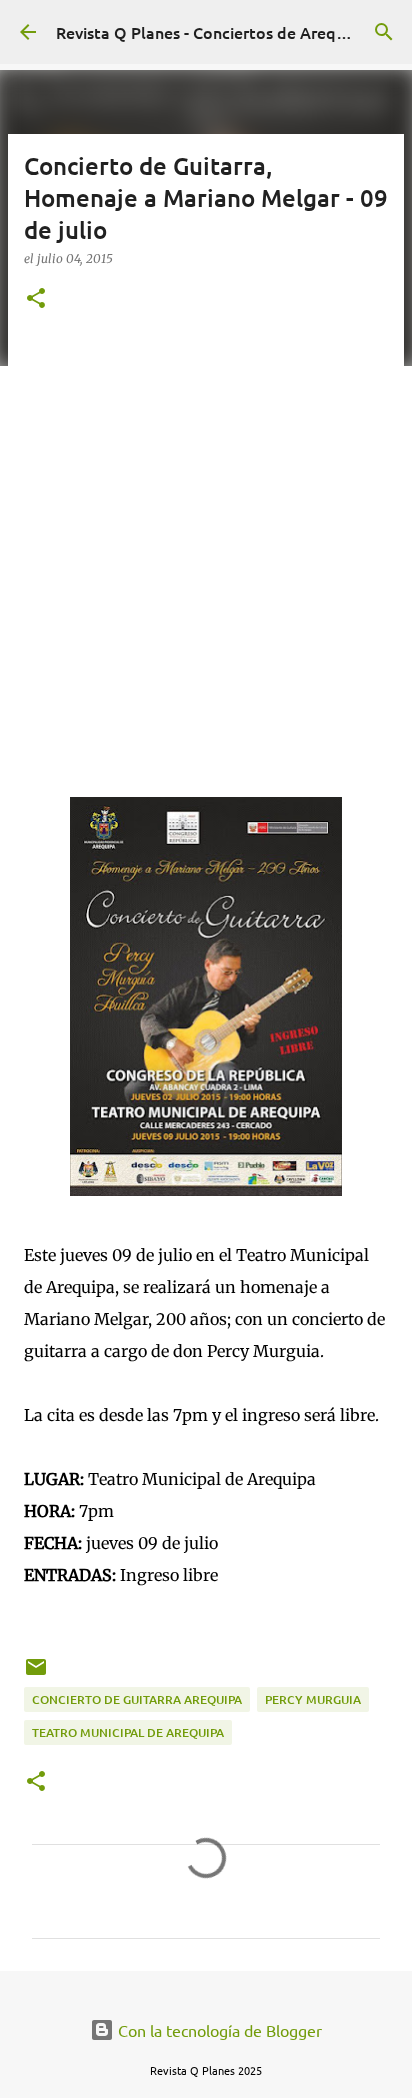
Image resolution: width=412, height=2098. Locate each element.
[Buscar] (384, 32)
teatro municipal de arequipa (128, 1732)
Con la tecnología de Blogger (218, 2030)
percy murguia (313, 1699)
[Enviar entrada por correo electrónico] (36, 1674)
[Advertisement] (206, 551)
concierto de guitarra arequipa (137, 1699)
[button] (36, 299)
